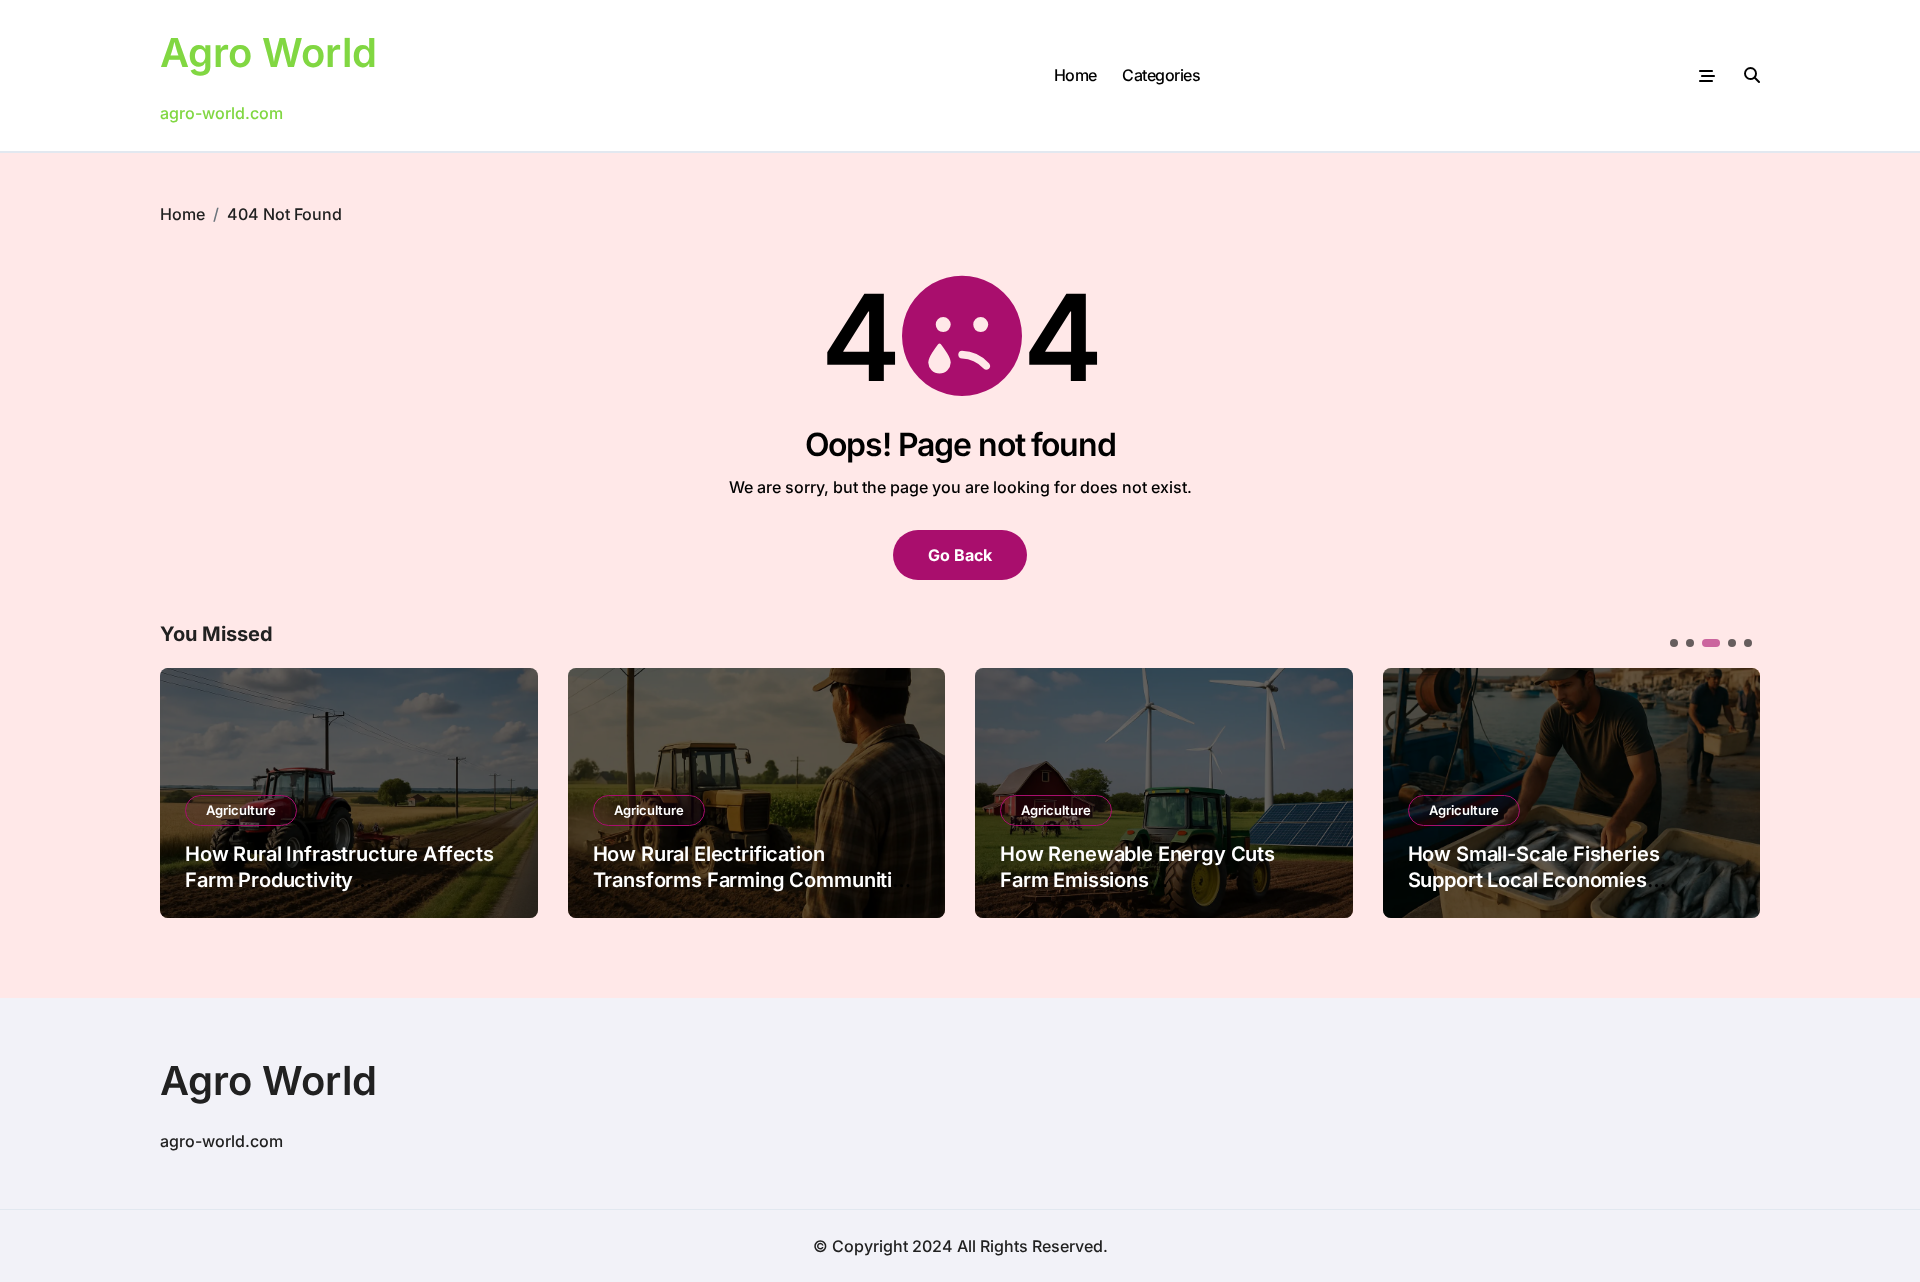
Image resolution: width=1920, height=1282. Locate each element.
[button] (1730, 791)
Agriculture (241, 810)
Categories (1161, 75)
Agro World (268, 52)
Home (1075, 75)
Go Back (960, 555)
